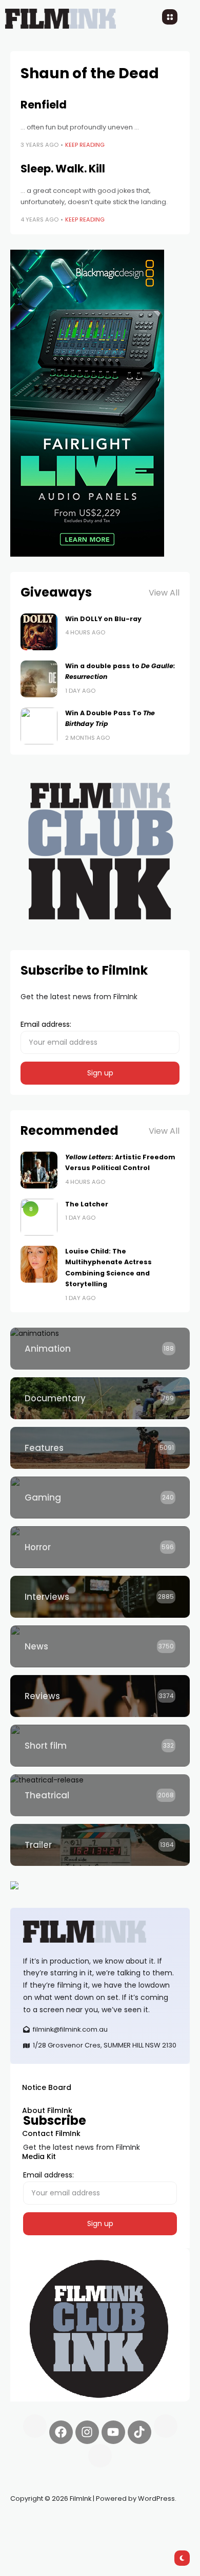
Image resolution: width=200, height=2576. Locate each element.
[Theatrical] (100, 1795)
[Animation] (100, 1349)
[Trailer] (100, 1845)
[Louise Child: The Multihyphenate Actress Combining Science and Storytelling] (39, 1264)
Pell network (94, 2523)
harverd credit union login (119, 2535)
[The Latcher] (39, 1217)
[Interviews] (100, 1597)
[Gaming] (100, 1498)
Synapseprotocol (41, 2523)
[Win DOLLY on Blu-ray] (39, 632)
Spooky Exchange (149, 2523)
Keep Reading (85, 145)
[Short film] (100, 1746)
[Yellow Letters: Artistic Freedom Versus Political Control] (39, 1170)
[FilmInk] (100, 1932)
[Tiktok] (139, 2432)
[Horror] (100, 1547)
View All (164, 593)
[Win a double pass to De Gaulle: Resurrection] (39, 679)
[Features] (100, 1448)
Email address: (46, 1024)
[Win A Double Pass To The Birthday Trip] (39, 726)
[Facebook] (61, 2432)
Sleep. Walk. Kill (63, 169)
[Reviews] (100, 1696)
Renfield (44, 105)
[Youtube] (113, 2432)
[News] (100, 1646)
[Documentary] (100, 1398)
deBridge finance (41, 2535)
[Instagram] (87, 2432)
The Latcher (87, 1204)
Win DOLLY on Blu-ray (103, 619)
